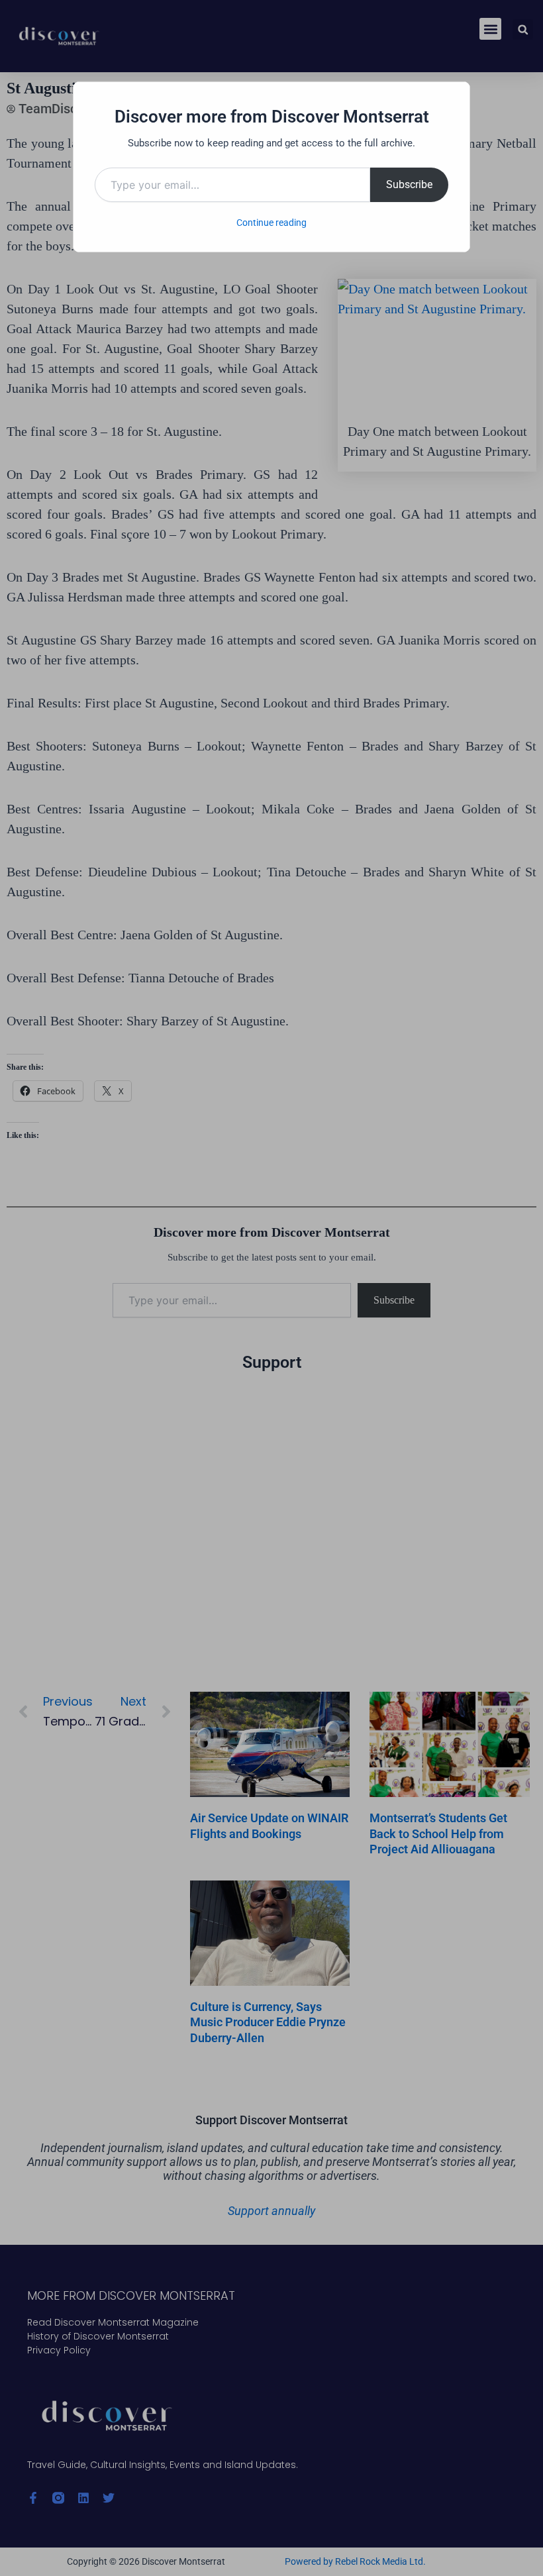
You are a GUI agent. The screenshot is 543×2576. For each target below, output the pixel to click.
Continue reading (271, 223)
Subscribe (409, 184)
